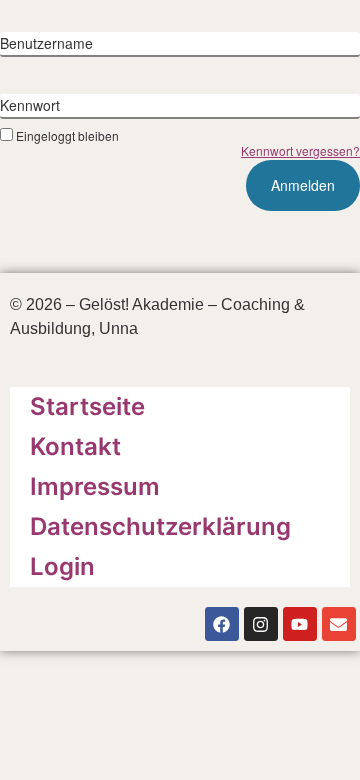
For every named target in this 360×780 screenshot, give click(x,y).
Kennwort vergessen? (300, 150)
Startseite (87, 406)
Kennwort (30, 105)
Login (62, 566)
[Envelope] (339, 624)
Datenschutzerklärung (160, 526)
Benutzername (46, 43)
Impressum (95, 486)
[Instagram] (261, 624)
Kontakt (75, 446)
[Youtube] (300, 624)
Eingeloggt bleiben (67, 135)
